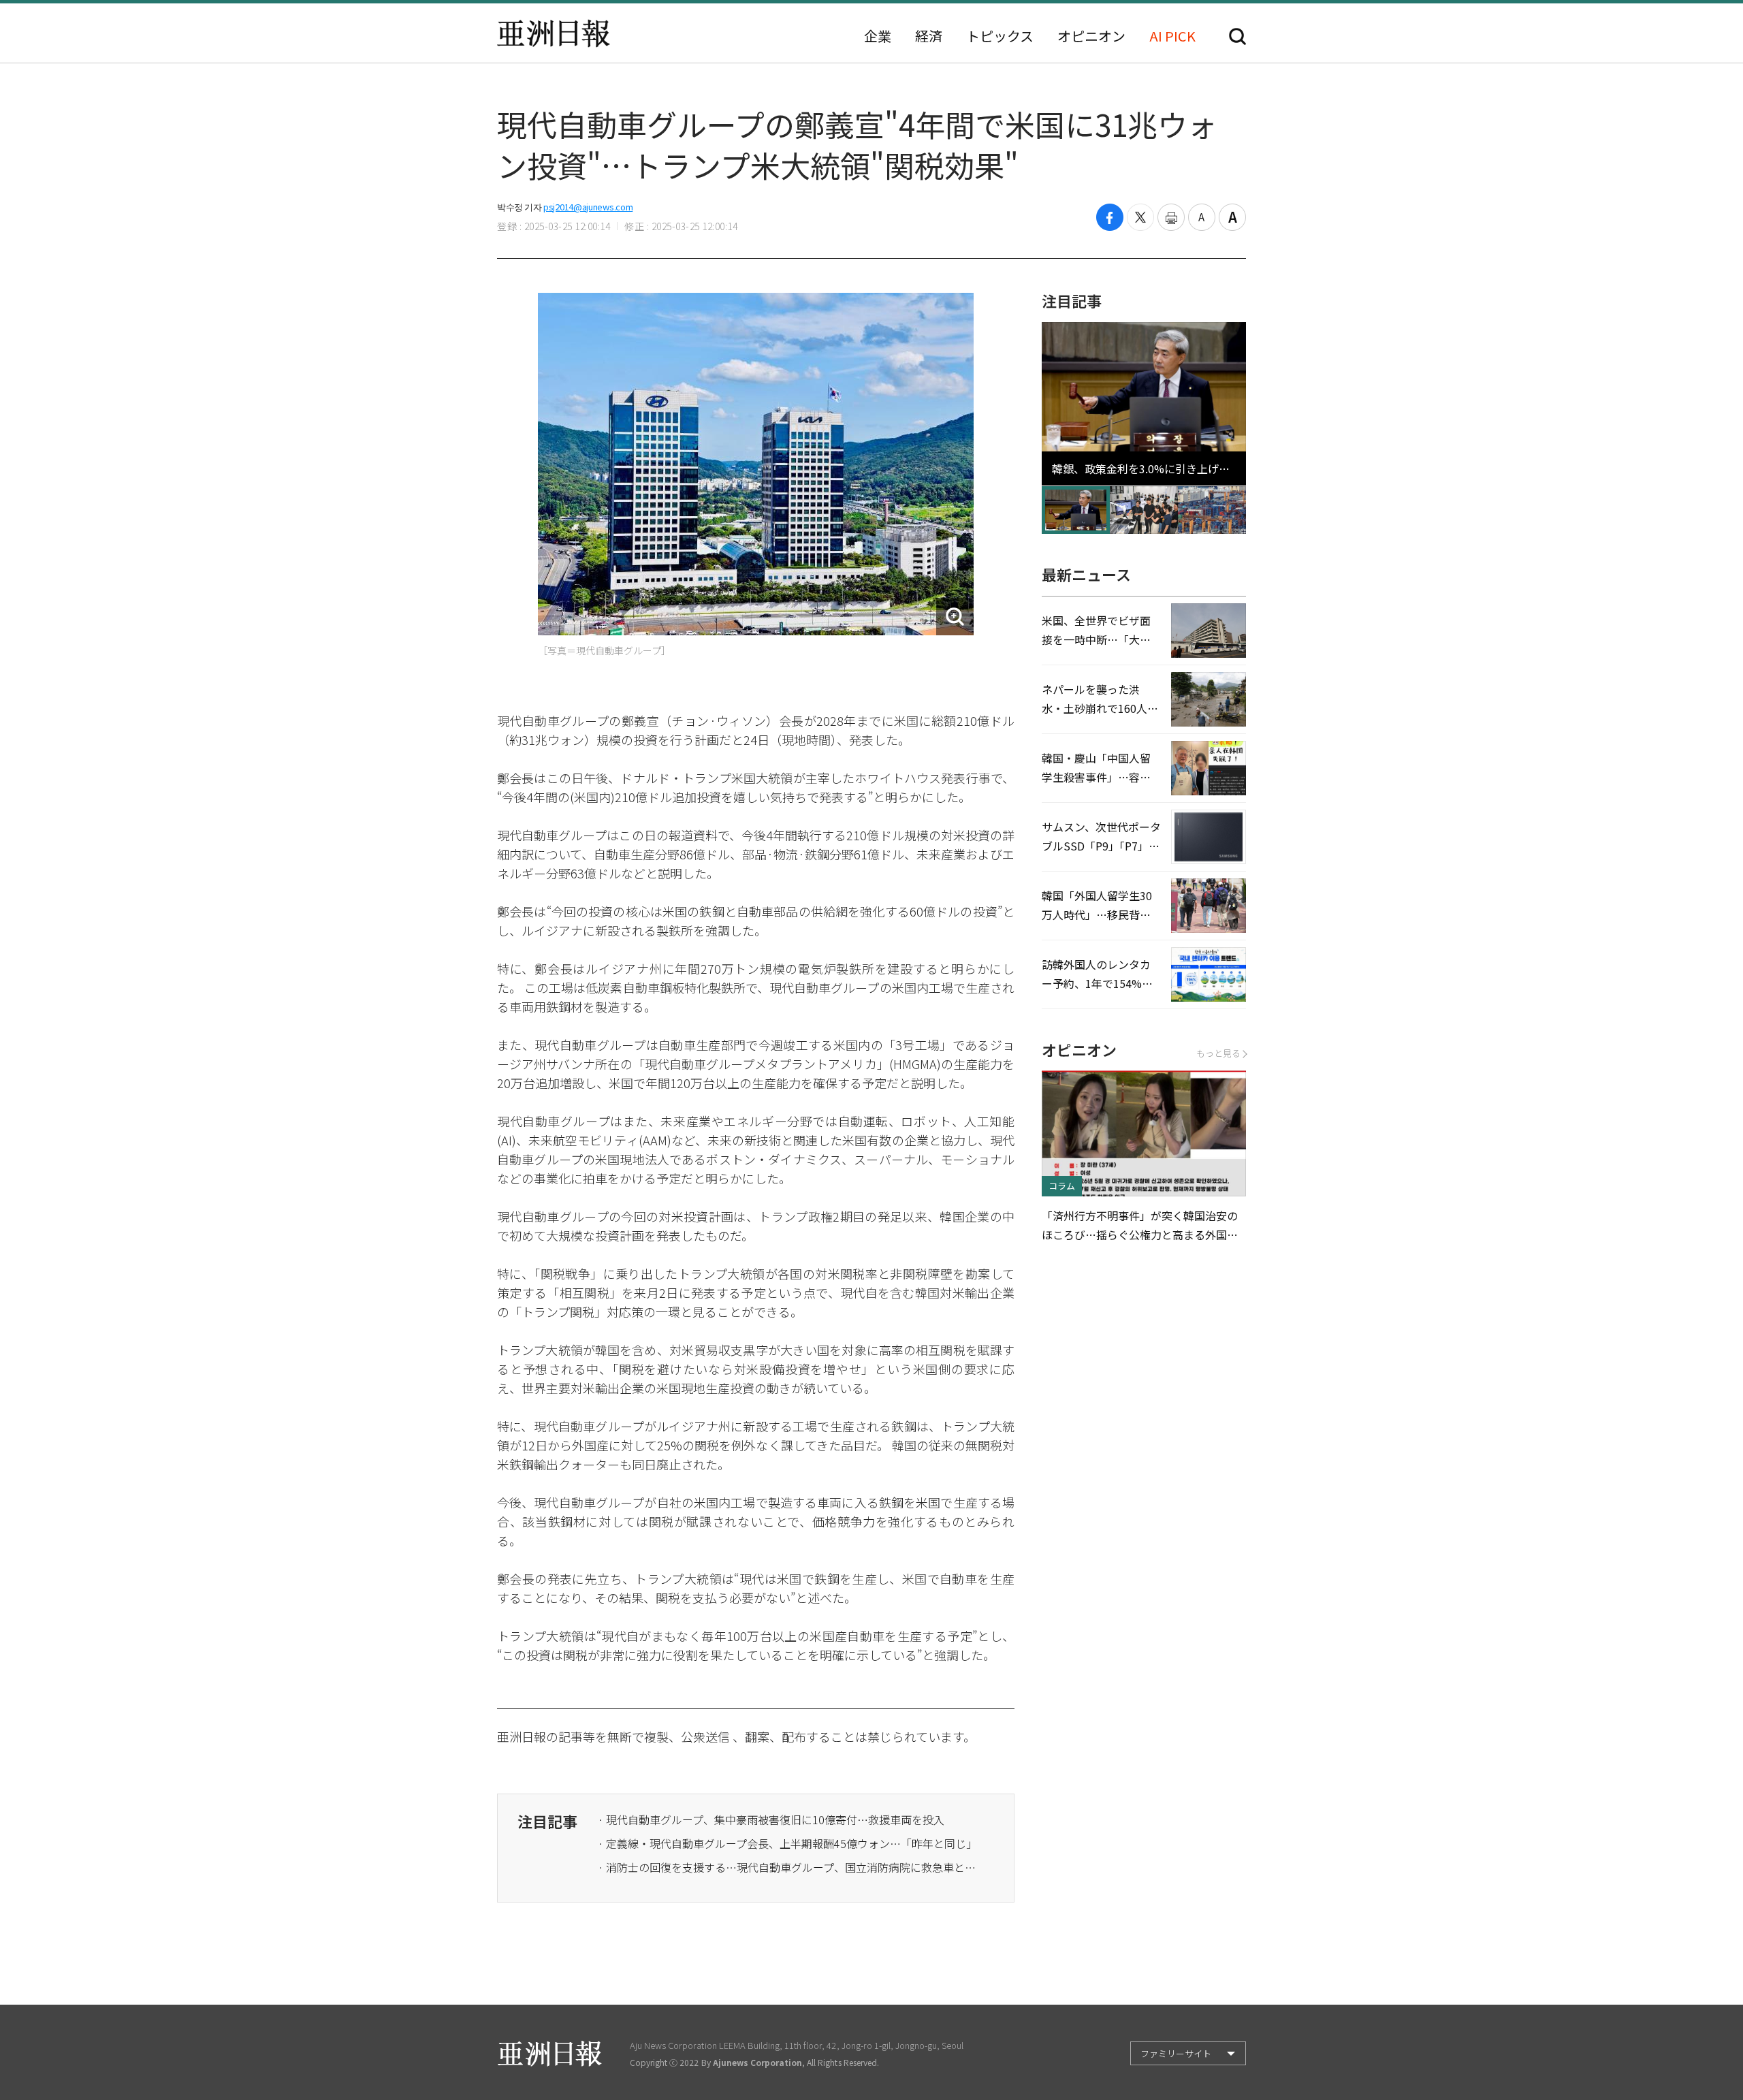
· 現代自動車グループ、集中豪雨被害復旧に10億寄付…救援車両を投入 (771, 1819)
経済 (929, 36)
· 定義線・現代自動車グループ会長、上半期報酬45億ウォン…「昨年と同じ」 (787, 1843)
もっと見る (1218, 1053)
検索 (1237, 36)
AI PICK (1172, 36)
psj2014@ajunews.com (588, 207)
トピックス (1000, 36)
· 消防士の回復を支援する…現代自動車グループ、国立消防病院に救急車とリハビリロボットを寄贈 (788, 1867)
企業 (878, 36)
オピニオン (1091, 36)
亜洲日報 (554, 33)
